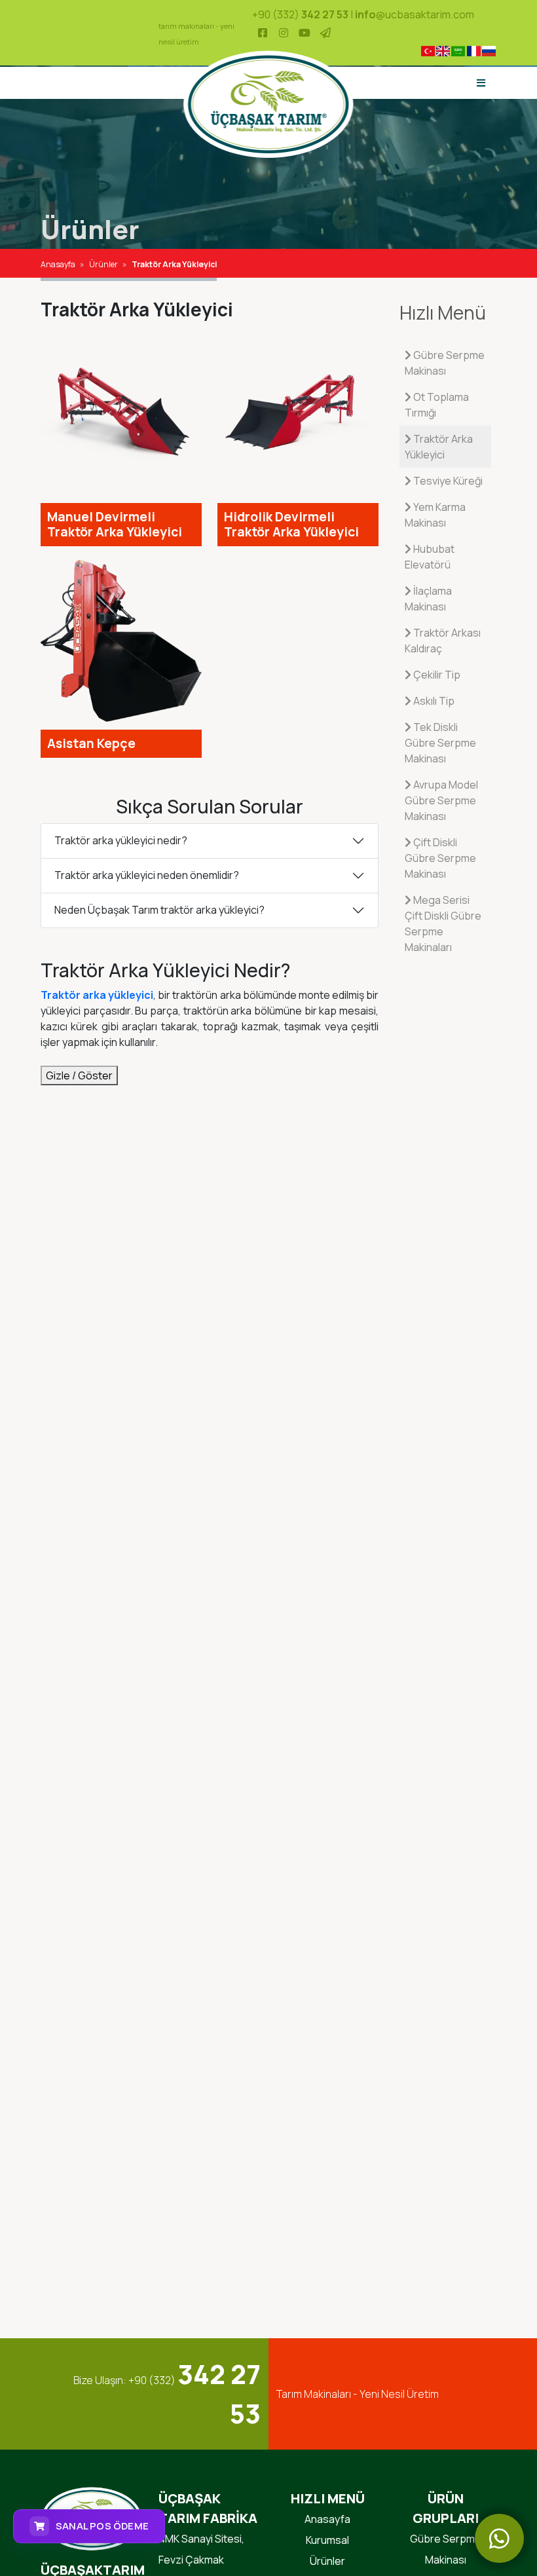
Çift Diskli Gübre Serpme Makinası (440, 858)
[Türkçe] (427, 51)
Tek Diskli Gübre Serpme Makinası (440, 743)
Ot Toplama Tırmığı (437, 405)
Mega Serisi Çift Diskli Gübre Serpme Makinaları (443, 924)
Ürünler (327, 2561)
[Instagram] (284, 33)
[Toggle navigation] (481, 83)
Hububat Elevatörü (430, 557)
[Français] (473, 51)
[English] (443, 51)
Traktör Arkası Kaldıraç (443, 641)
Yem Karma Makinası (435, 515)
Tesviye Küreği (447, 481)
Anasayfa (327, 2519)
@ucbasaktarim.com (415, 14)
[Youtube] (305, 33)
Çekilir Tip (436, 675)
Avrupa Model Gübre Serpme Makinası (441, 800)
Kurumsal (327, 2540)
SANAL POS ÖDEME (102, 2526)
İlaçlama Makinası (428, 599)
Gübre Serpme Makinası (445, 363)
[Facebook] (263, 33)
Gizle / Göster (79, 1075)
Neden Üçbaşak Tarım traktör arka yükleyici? (159, 910)
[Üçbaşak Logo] (269, 103)
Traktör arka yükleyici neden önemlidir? (147, 875)
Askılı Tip (433, 701)
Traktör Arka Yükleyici (439, 447)
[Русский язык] (489, 51)
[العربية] (458, 51)
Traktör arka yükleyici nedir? (121, 840)
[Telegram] (325, 33)
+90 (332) (300, 14)
